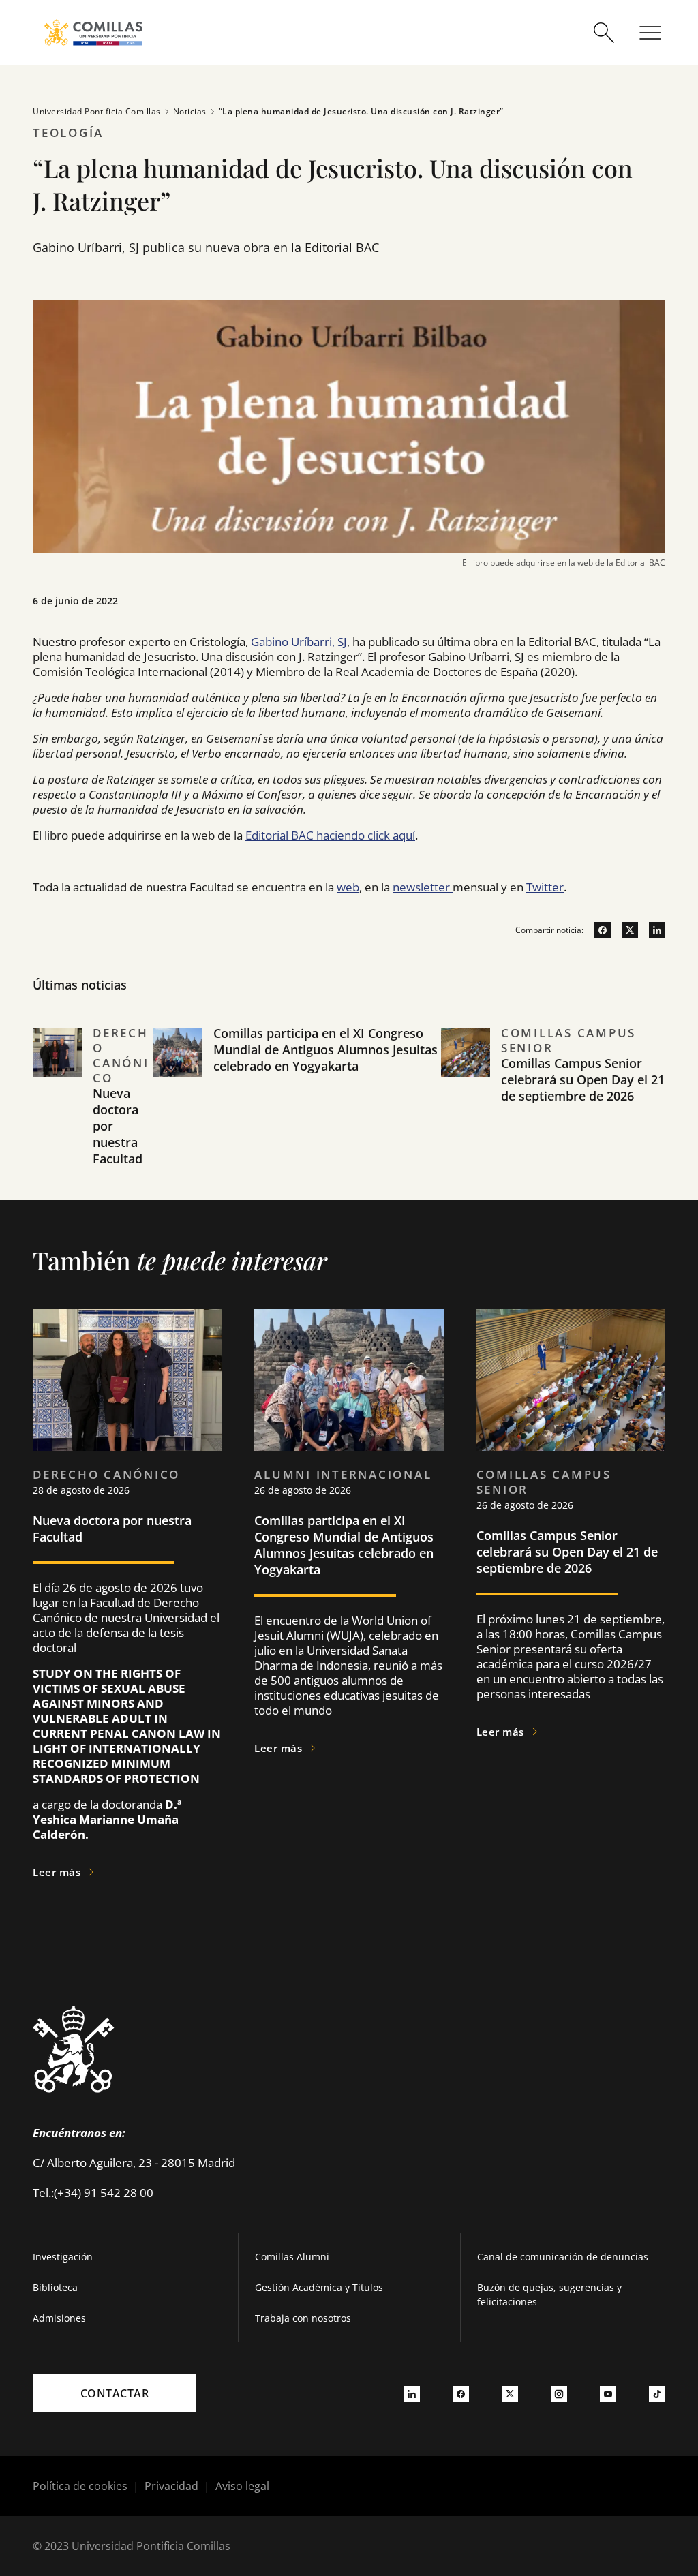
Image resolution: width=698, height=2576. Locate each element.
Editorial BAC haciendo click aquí (330, 835)
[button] (93, 1113)
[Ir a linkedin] (652, 930)
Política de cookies (80, 2486)
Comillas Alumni (292, 2257)
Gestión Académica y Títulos (319, 2287)
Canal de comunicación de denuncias (563, 2257)
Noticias (190, 111)
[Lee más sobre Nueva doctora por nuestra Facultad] (127, 1380)
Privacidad (171, 2486)
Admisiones (59, 2318)
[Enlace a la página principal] (93, 32)
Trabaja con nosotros (303, 2318)
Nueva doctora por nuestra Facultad (112, 1529)
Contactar (115, 2393)
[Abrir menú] (650, 33)
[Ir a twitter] (624, 930)
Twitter (545, 887)
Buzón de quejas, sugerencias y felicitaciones (549, 2295)
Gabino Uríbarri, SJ (299, 642)
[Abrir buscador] (604, 33)
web (348, 887)
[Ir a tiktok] (657, 2393)
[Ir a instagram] (559, 2393)
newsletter (423, 887)
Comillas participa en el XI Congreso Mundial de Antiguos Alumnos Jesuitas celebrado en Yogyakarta (325, 1049)
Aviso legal (242, 2486)
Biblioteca (55, 2287)
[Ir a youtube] (608, 2393)
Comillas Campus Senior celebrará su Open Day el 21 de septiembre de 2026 (583, 1079)
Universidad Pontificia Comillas (97, 111)
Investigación (63, 2257)
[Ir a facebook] (597, 930)
